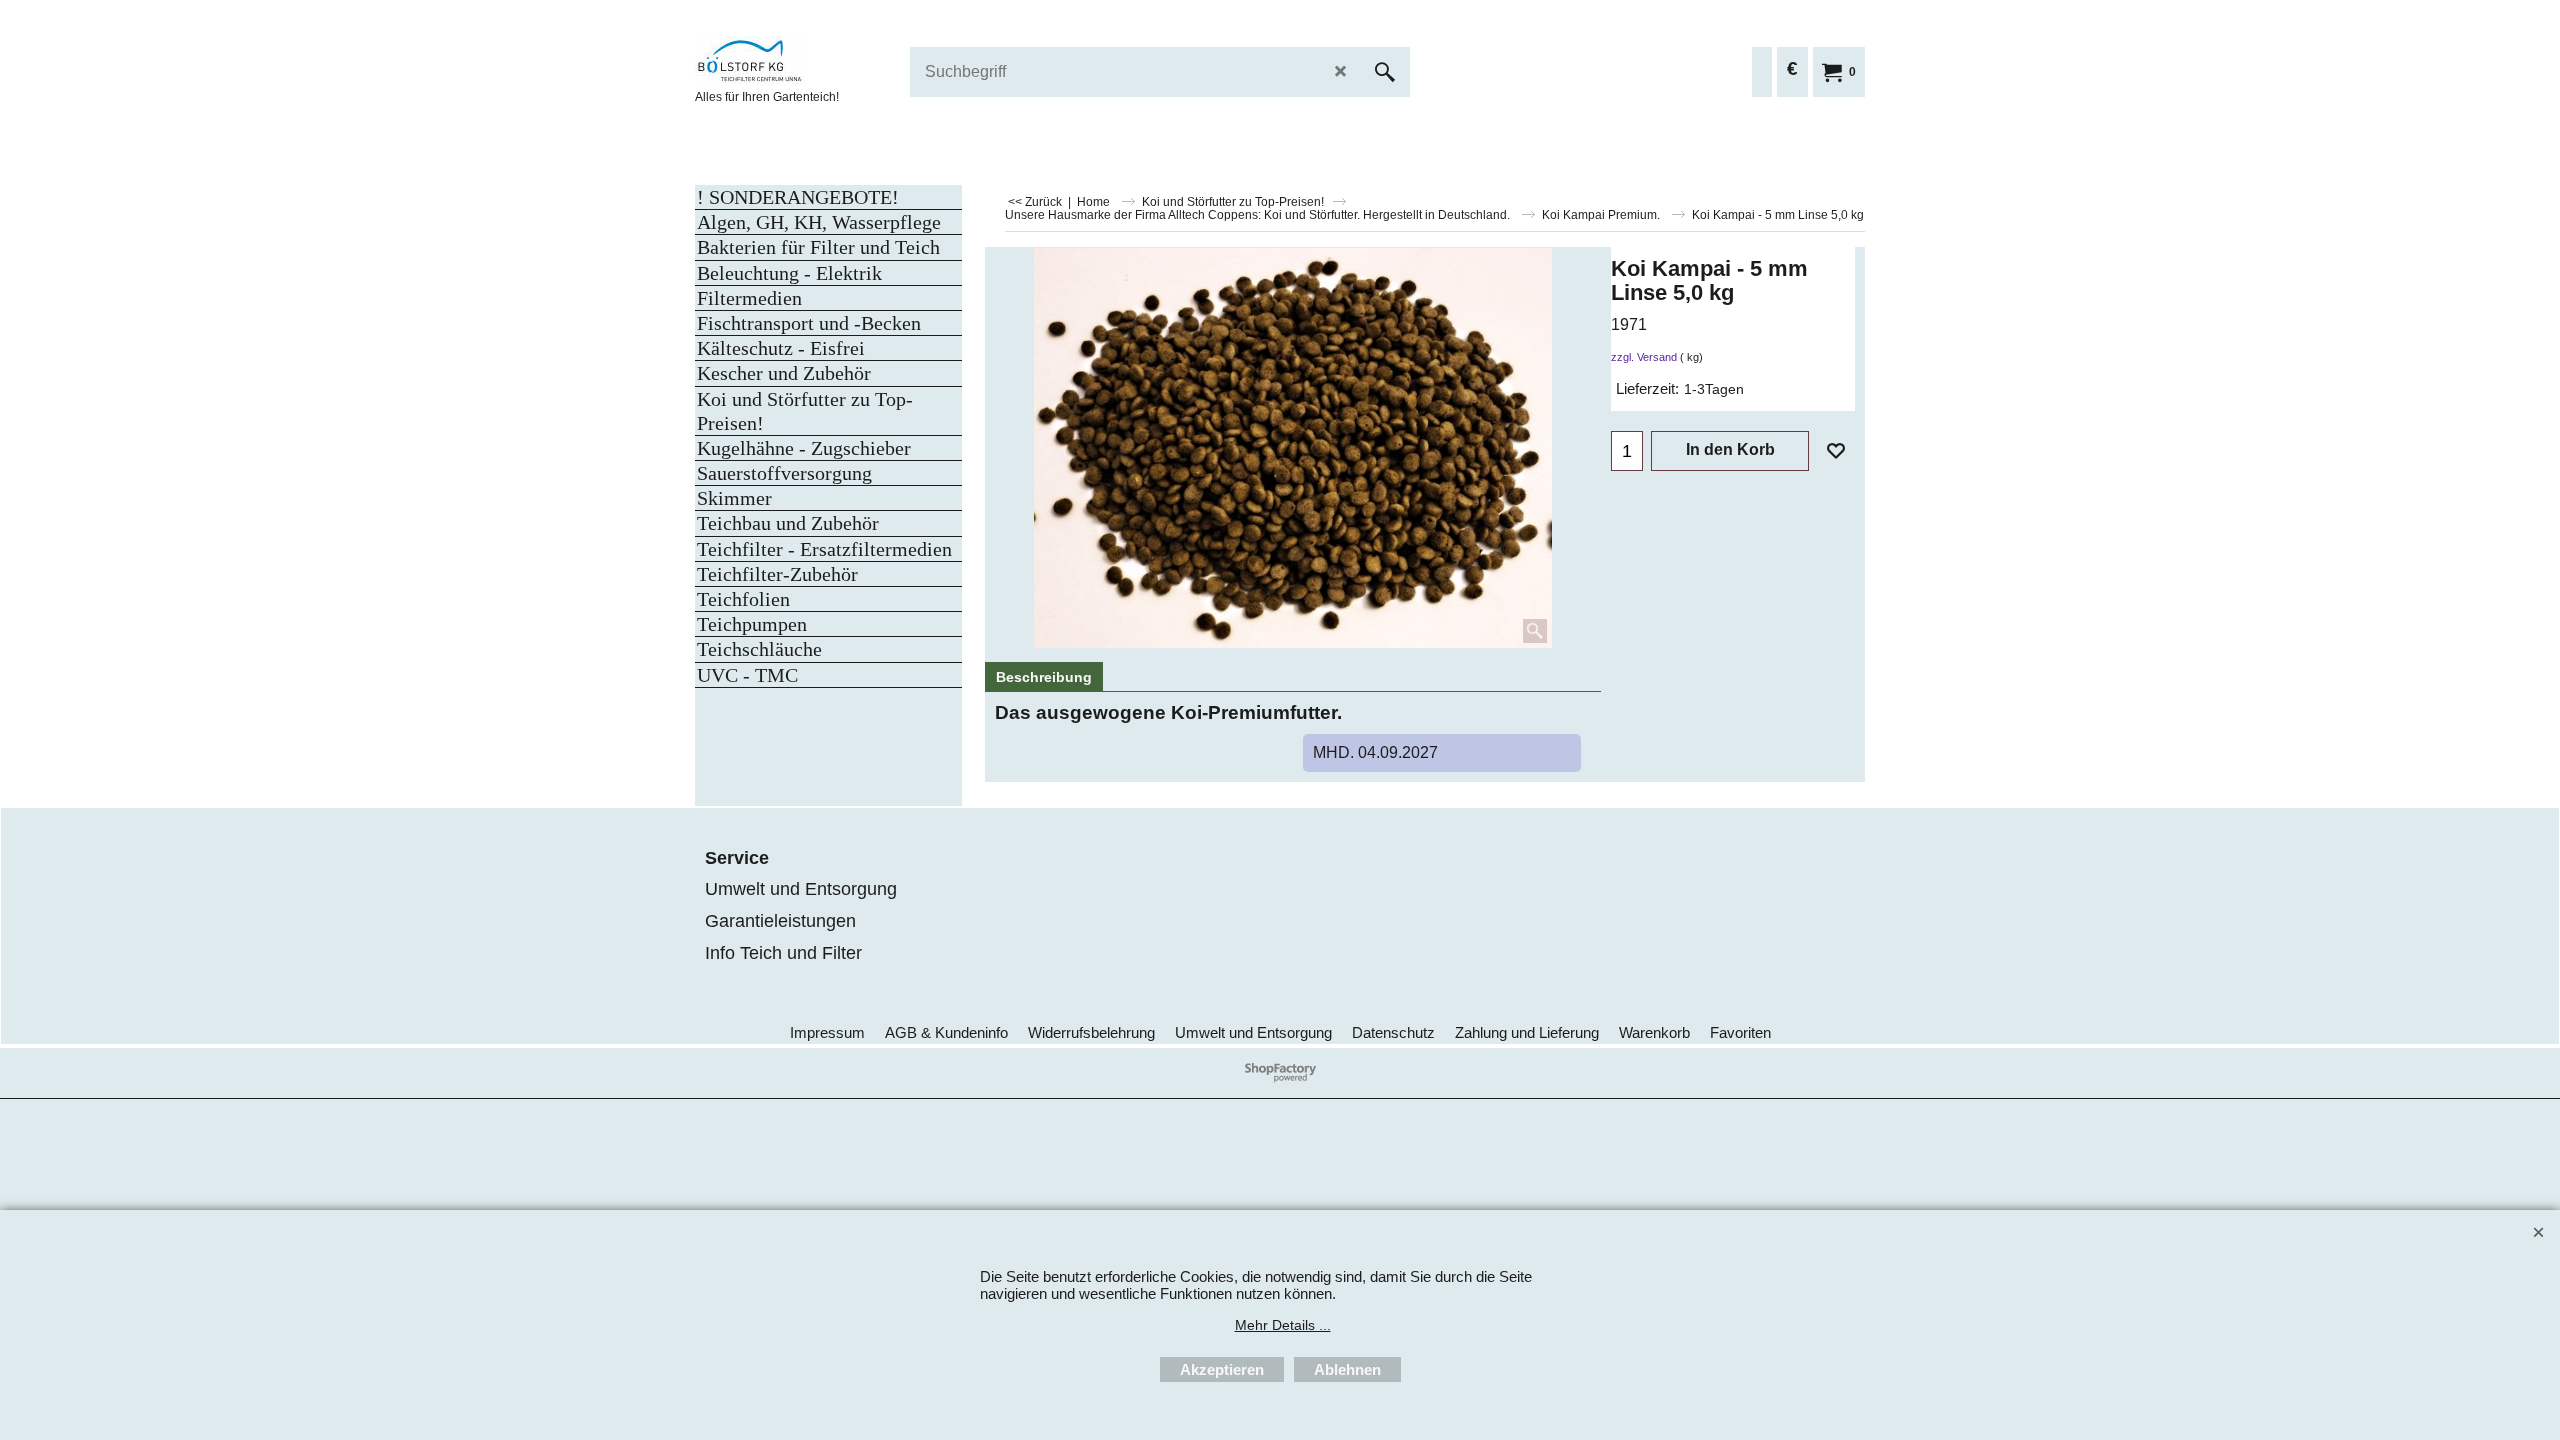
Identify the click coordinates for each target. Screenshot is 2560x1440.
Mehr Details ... (1283, 1325)
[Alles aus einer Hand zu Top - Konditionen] (845, 61)
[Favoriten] (1836, 451)
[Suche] (1385, 72)
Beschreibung (1044, 677)
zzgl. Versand (1644, 357)
